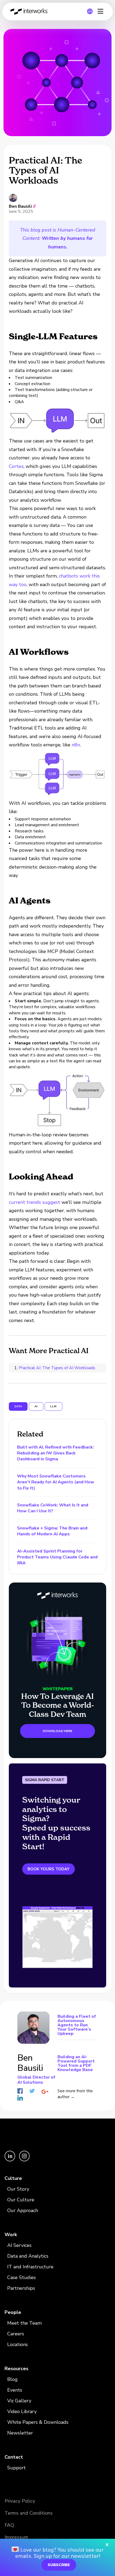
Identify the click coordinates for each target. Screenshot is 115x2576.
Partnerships (21, 2288)
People (13, 2312)
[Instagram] (24, 2160)
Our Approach (23, 2210)
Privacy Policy (20, 2501)
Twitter (32, 2091)
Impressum (16, 2537)
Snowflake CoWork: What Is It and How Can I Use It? (53, 1508)
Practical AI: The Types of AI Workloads (57, 1368)
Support (16, 2468)
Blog (12, 2379)
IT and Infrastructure (30, 2267)
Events (15, 2390)
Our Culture (21, 2200)
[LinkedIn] (10, 2160)
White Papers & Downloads (38, 2422)
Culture (13, 2178)
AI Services (19, 2245)
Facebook (20, 2091)
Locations (18, 2344)
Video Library (22, 2411)
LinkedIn (20, 2098)
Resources (16, 2369)
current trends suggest (34, 1202)
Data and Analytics (28, 2256)
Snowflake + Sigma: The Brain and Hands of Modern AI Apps (52, 1531)
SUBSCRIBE (59, 2565)
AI (36, 1406)
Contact (14, 2457)
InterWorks (30, 12)
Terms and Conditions (29, 2513)
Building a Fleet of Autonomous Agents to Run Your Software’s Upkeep (77, 2025)
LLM (53, 1406)
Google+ (45, 2092)
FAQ (9, 2525)
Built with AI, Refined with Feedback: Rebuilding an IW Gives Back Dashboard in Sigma (55, 1453)
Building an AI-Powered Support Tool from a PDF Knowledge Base (76, 2063)
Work (11, 2235)
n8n (76, 745)
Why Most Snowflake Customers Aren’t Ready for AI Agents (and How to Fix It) (56, 1482)
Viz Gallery (19, 2401)
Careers (16, 2334)
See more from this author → (75, 2094)
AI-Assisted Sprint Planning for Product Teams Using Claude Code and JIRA (57, 1557)
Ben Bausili (20, 206)
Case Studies (22, 2277)
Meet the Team (24, 2323)
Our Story (18, 2189)
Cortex (16, 466)
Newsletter (20, 2433)
